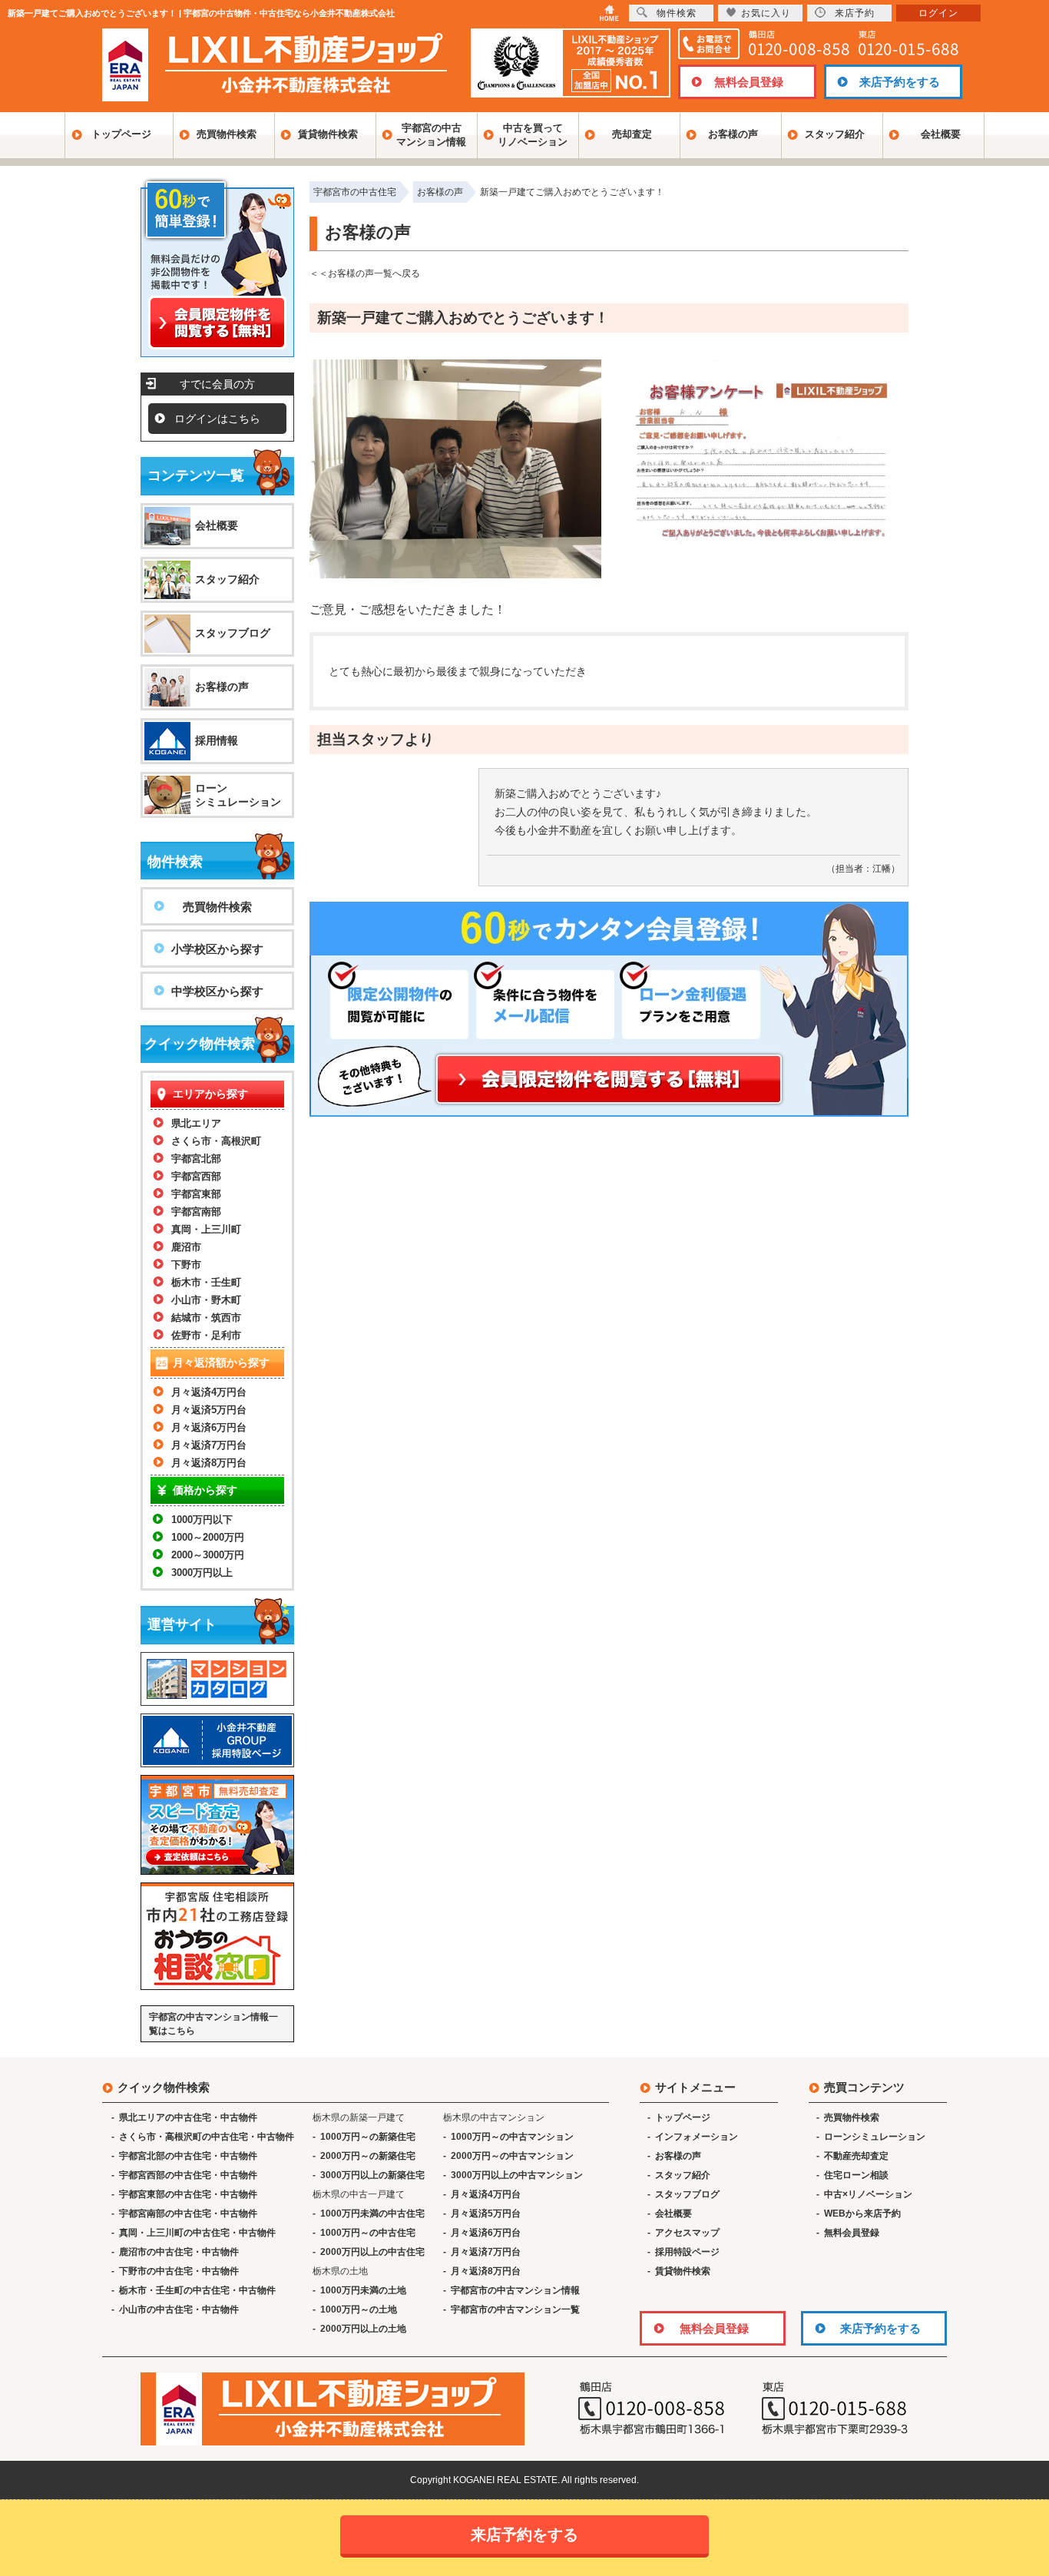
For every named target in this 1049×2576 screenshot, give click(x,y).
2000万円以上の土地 (363, 2329)
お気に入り (766, 13)
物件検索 (677, 13)
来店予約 (855, 13)
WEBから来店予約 (862, 2213)
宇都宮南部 (196, 1212)
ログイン (938, 13)
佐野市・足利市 (206, 1335)
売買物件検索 (227, 134)
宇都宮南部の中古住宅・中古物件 (188, 2213)
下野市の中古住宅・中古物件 (179, 2271)
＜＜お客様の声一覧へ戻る (365, 273)
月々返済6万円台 (209, 1427)
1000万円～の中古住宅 (368, 2233)
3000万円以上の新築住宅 (372, 2175)
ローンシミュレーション (238, 795)
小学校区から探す (217, 949)
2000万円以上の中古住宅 (372, 2252)
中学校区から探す (217, 991)
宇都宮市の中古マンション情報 (515, 2290)
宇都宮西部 (196, 1176)
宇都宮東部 (196, 1194)
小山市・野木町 (206, 1300)
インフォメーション (697, 2137)
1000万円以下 (202, 1520)
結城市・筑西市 (206, 1318)
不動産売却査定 (856, 2156)
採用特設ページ (687, 2252)
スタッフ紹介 (835, 134)
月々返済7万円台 (209, 1445)
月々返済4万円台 (209, 1392)
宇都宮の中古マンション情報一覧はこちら (213, 2024)
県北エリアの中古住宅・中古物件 (188, 2117)
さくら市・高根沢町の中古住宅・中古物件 (207, 2137)
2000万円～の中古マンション (512, 2156)
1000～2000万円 (208, 1537)
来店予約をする (900, 82)
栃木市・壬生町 (206, 1282)
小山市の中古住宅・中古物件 (179, 2309)
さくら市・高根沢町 (216, 1141)
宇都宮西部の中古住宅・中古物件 (188, 2175)
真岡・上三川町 (206, 1229)
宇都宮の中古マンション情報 (431, 135)
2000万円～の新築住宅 (368, 2156)
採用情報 (217, 740)
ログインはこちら (217, 419)
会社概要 (941, 134)
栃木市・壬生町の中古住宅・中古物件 (197, 2290)
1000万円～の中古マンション (512, 2137)
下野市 (186, 1265)
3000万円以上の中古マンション (517, 2175)
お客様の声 (733, 134)
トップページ (121, 134)
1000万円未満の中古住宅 (372, 2213)
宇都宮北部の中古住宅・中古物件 (188, 2156)
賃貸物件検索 (328, 134)
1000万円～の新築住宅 (368, 2137)
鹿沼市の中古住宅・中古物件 (179, 2252)
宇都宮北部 (196, 1159)
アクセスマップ (687, 2233)
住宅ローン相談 (856, 2175)
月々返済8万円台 (209, 1463)
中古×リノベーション (868, 2194)
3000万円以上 (202, 1573)
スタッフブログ (233, 633)
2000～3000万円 (208, 1555)
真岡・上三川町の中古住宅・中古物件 (197, 2233)
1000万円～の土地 (359, 2309)
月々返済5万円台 (209, 1410)
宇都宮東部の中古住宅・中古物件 (188, 2194)
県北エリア (196, 1123)
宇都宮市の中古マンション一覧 (515, 2309)
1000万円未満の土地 (363, 2290)
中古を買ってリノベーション (533, 135)
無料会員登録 (749, 82)
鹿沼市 (186, 1247)
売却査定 (632, 134)
